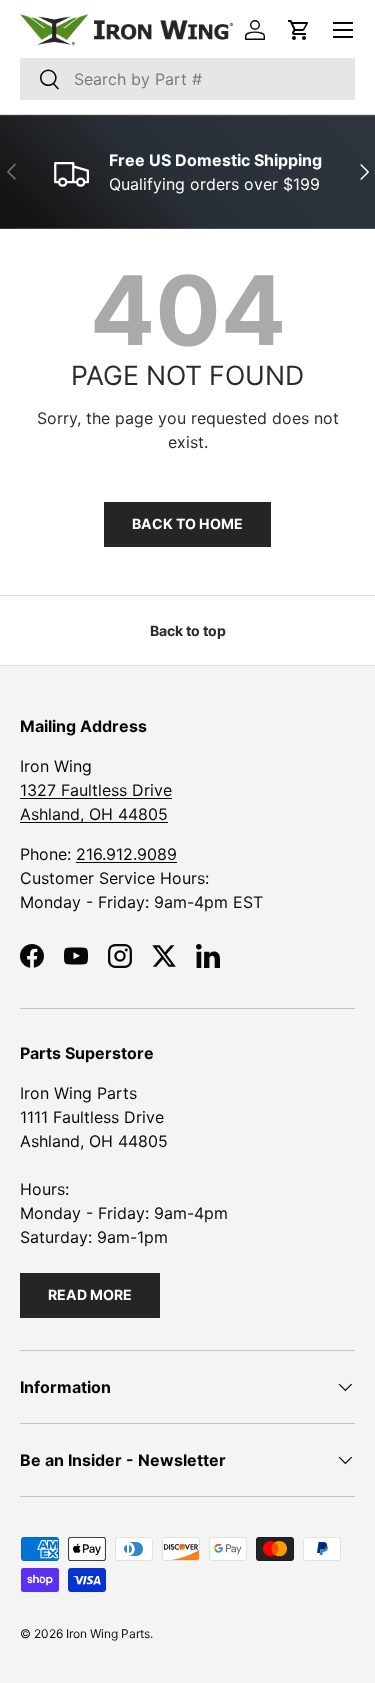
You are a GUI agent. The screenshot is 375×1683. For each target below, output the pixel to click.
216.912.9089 (126, 854)
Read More (90, 1294)
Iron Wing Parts (108, 1633)
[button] (299, 30)
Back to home (187, 523)
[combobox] (187, 79)
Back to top (188, 630)
